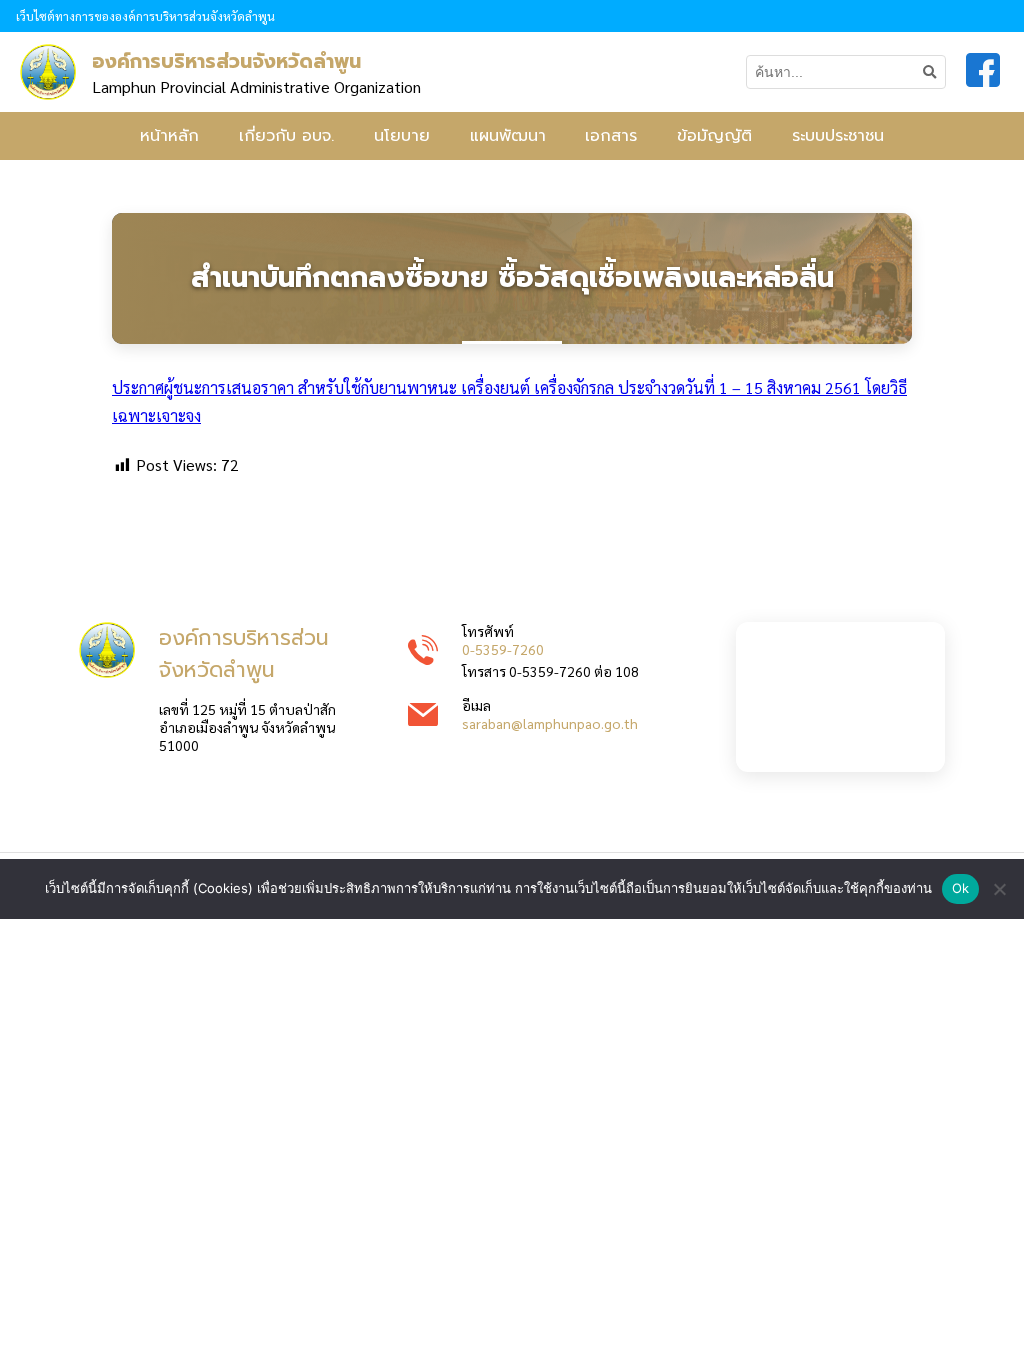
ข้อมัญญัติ (714, 136)
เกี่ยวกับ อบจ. (286, 136)
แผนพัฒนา (508, 136)
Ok (961, 888)
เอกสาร (611, 136)
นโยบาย (402, 136)
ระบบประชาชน (838, 136)
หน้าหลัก (169, 136)
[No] (999, 889)
